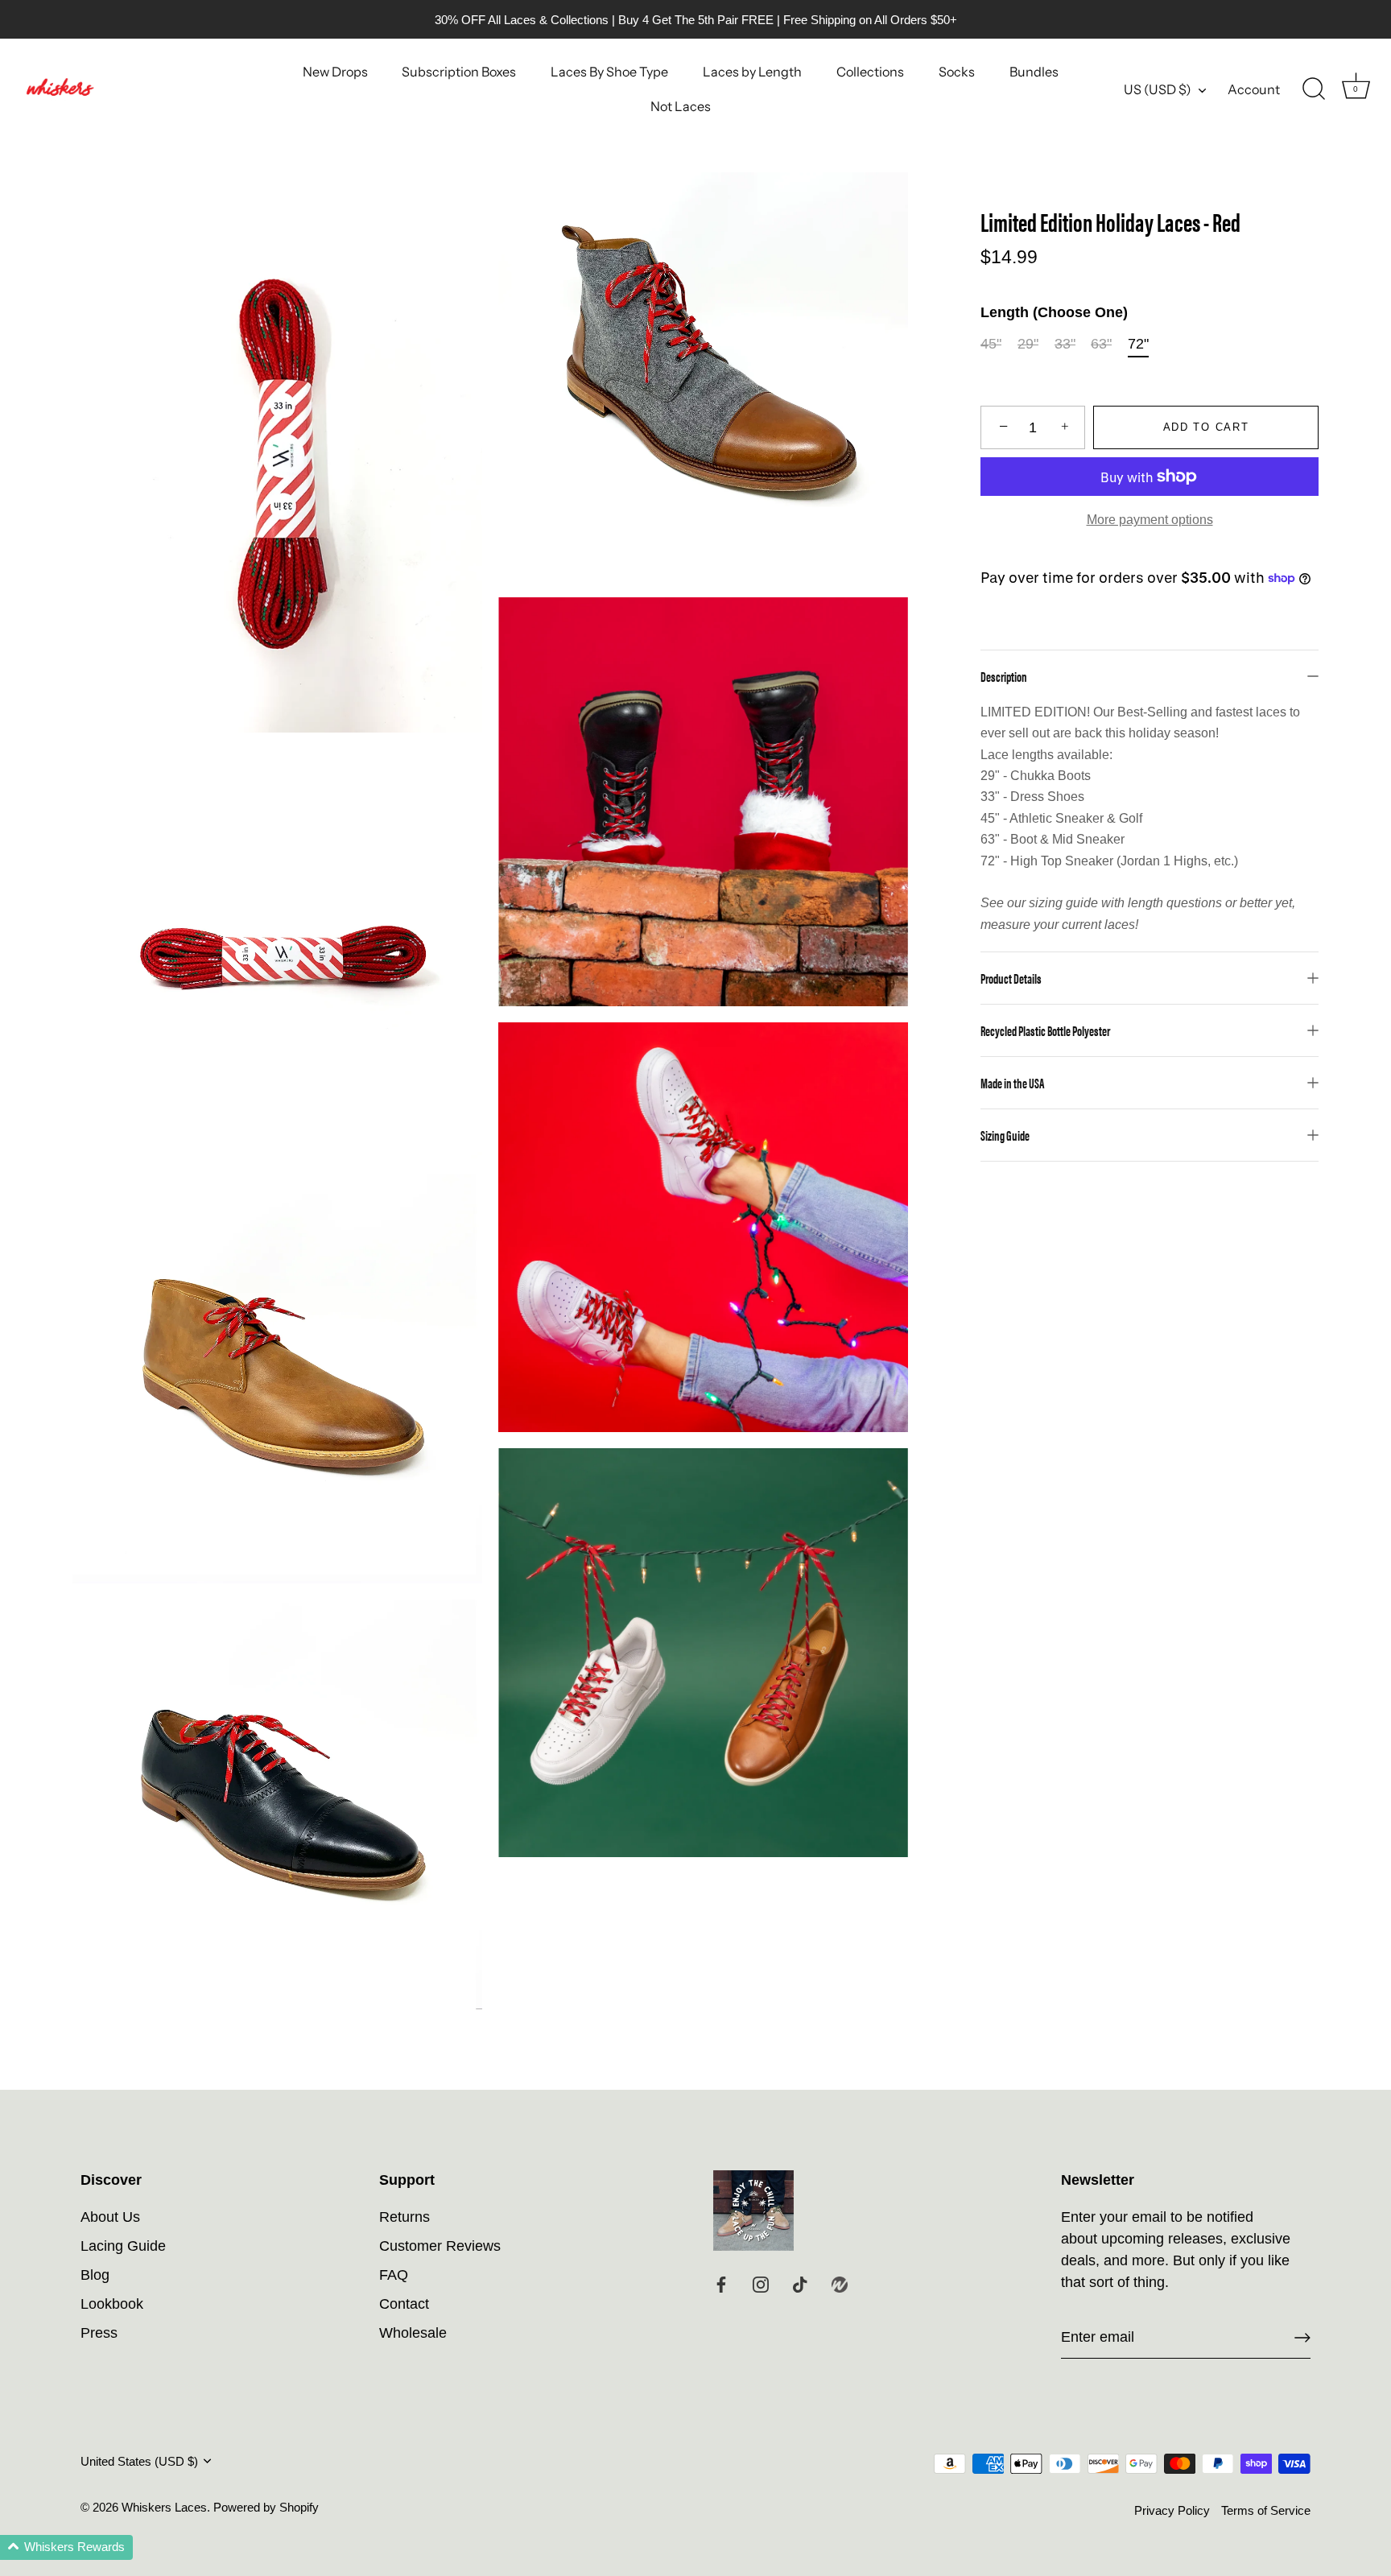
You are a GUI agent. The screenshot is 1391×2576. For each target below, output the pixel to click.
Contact (404, 2304)
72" (1138, 344)
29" (1028, 344)
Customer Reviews (440, 2246)
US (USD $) (1158, 89)
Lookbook (112, 2304)
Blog (95, 2275)
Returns (405, 2217)
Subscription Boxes (459, 72)
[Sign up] (1302, 2338)
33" (1065, 344)
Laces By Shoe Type (609, 72)
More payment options (1150, 519)
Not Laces (681, 106)
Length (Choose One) (1054, 312)
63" (1101, 344)
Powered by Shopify (266, 2507)
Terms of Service (1266, 2510)
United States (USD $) (139, 2461)
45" (991, 344)
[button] (66, 2547)
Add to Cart (1206, 427)
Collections (870, 72)
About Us (110, 2217)
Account (1254, 89)
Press (99, 2333)
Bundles (1034, 72)
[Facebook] (721, 2284)
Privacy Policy (1172, 2510)
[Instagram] (761, 2284)
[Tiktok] (800, 2284)
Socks (957, 72)
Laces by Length (752, 72)
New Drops (335, 72)
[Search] (1314, 89)
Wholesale (413, 2333)
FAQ (394, 2275)
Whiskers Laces (164, 2507)
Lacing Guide (123, 2246)
